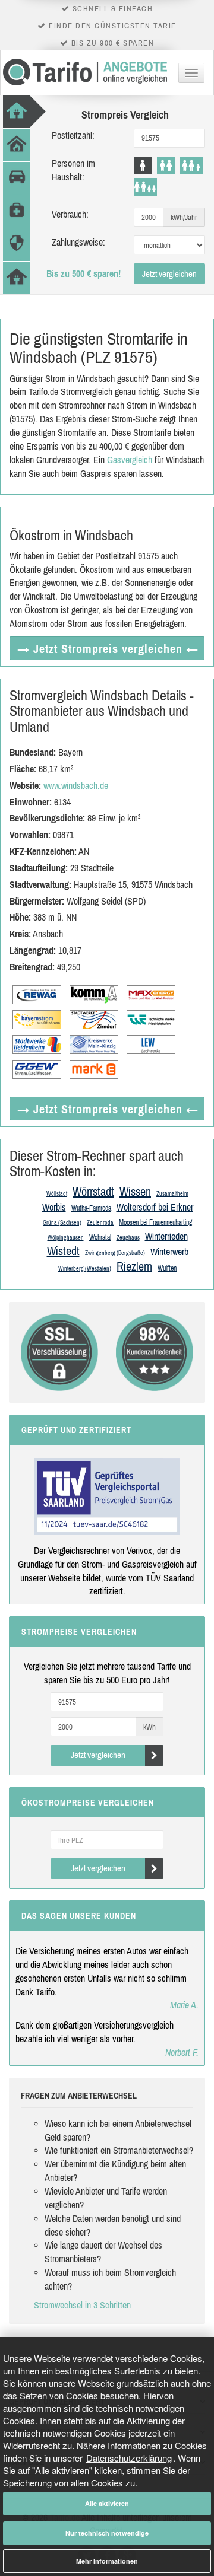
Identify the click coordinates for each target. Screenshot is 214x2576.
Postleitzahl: (73, 135)
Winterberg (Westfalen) (85, 1268)
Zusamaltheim (172, 1194)
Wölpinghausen (66, 1238)
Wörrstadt (93, 1191)
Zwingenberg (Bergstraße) (115, 1253)
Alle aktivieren (107, 2503)
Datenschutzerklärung (129, 2458)
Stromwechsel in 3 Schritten (82, 2305)
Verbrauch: (70, 214)
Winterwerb (169, 1252)
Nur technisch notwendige (107, 2533)
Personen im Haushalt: (73, 170)
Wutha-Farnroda (91, 1208)
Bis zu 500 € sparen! (84, 273)
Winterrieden (166, 1236)
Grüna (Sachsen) (62, 1223)
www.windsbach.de (76, 785)
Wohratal (100, 1237)
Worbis (54, 1207)
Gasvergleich (130, 460)
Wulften (167, 1268)
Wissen (135, 1191)
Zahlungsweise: (78, 242)
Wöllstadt (57, 1194)
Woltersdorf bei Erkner (155, 1207)
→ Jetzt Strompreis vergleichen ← (108, 649)
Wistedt (63, 1251)
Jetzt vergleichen (169, 274)
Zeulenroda (100, 1223)
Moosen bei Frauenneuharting (155, 1222)
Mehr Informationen (107, 2561)
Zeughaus (128, 1238)
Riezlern (134, 1266)
